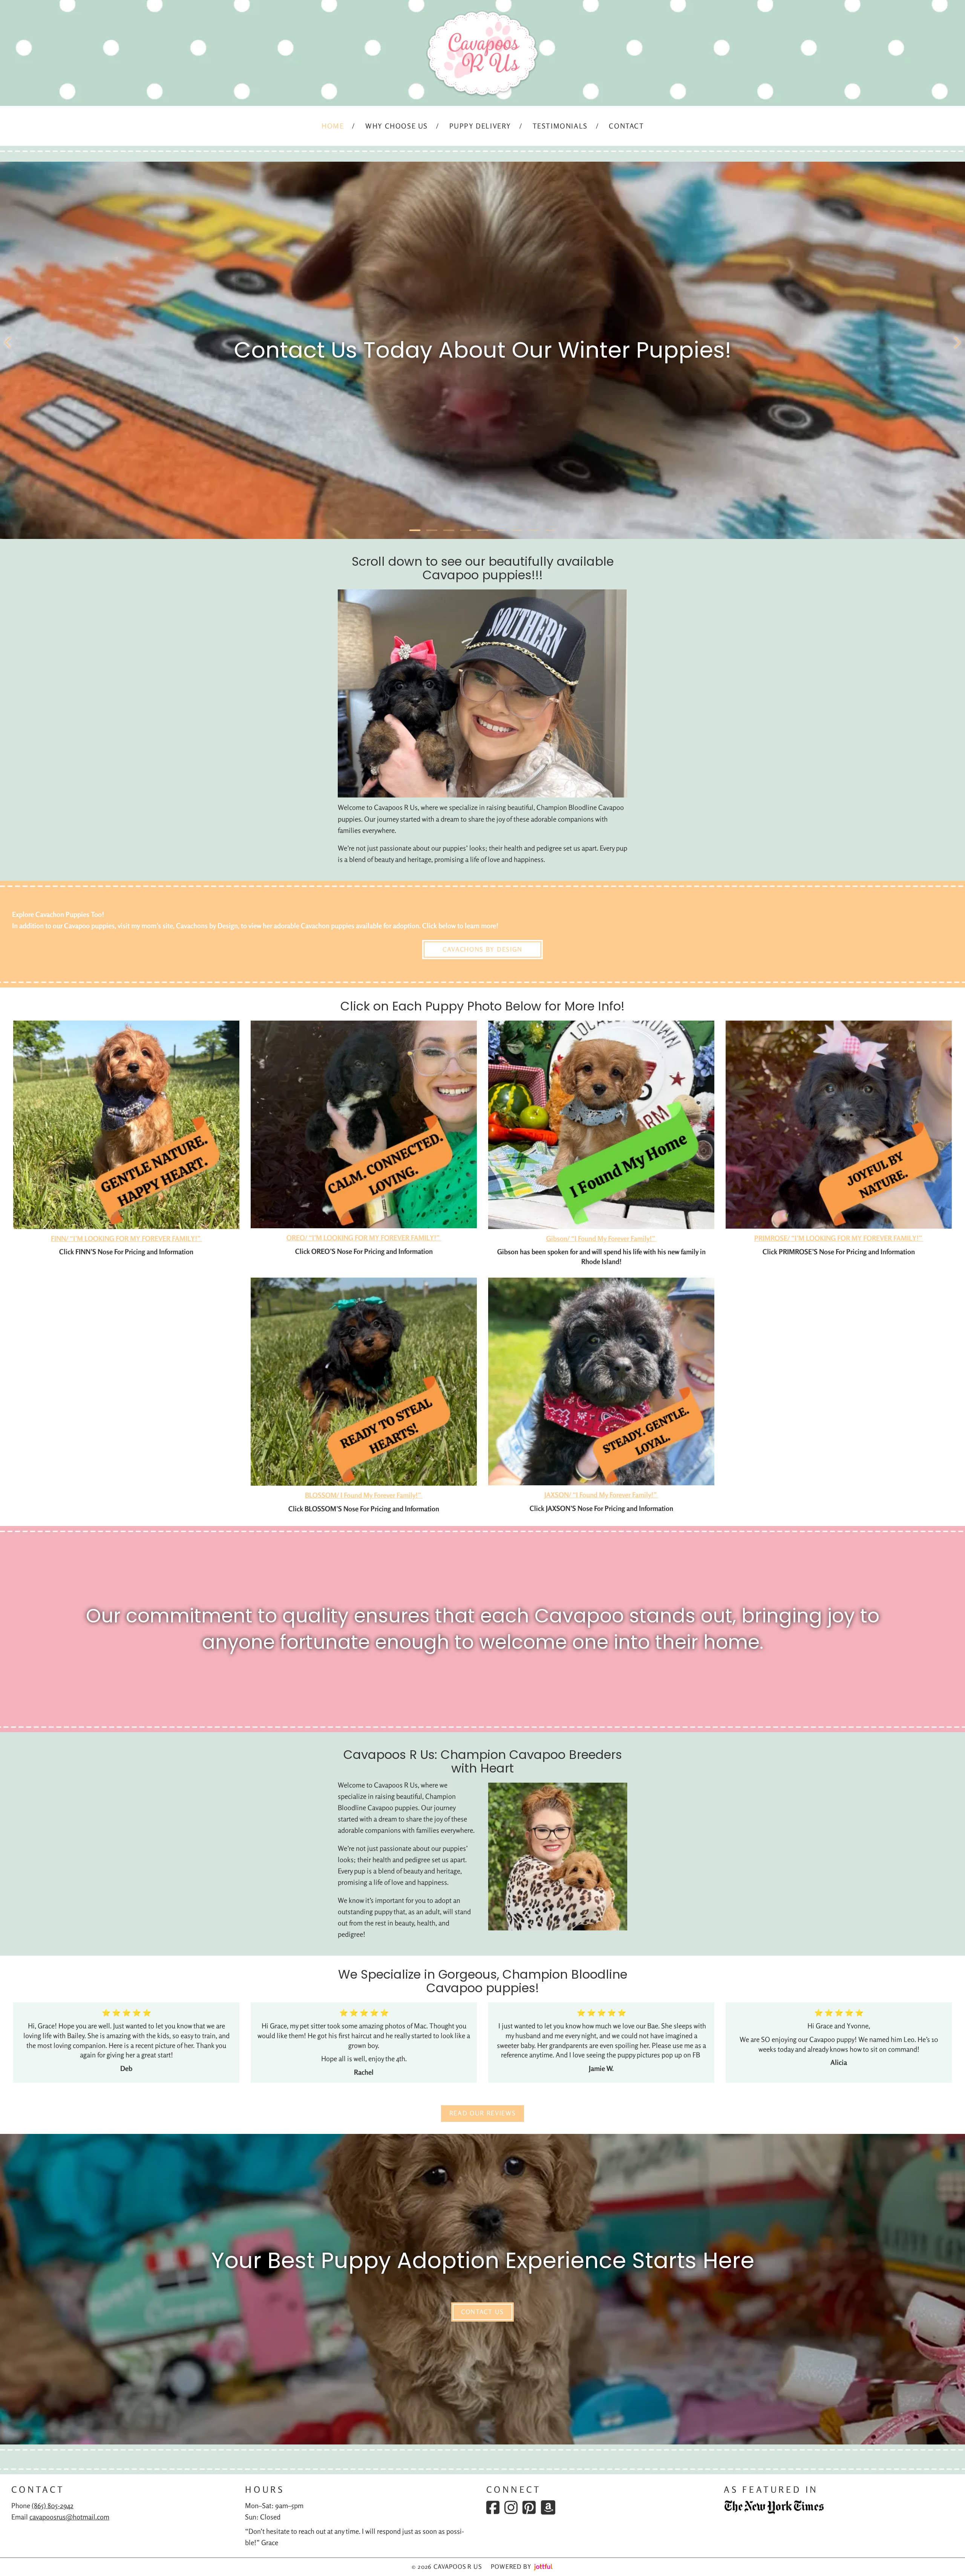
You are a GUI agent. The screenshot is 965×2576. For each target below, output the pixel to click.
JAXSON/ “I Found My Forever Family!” (601, 1495)
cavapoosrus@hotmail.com (69, 2517)
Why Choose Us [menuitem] (397, 126)
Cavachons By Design (482, 949)
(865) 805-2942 (53, 2506)
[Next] (957, 343)
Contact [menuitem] (626, 126)
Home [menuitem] (333, 126)
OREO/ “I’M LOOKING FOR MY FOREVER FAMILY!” (364, 1238)
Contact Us (482, 2312)
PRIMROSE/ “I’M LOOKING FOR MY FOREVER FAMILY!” (839, 1238)
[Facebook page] (493, 2507)
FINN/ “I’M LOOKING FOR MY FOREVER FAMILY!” (126, 1238)
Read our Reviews (483, 2113)
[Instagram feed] (511, 2507)
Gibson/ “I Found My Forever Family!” (601, 1238)
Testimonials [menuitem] (560, 126)
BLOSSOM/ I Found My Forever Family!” (364, 1495)
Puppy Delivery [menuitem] (480, 126)
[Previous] (8, 343)
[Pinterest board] (529, 2507)
